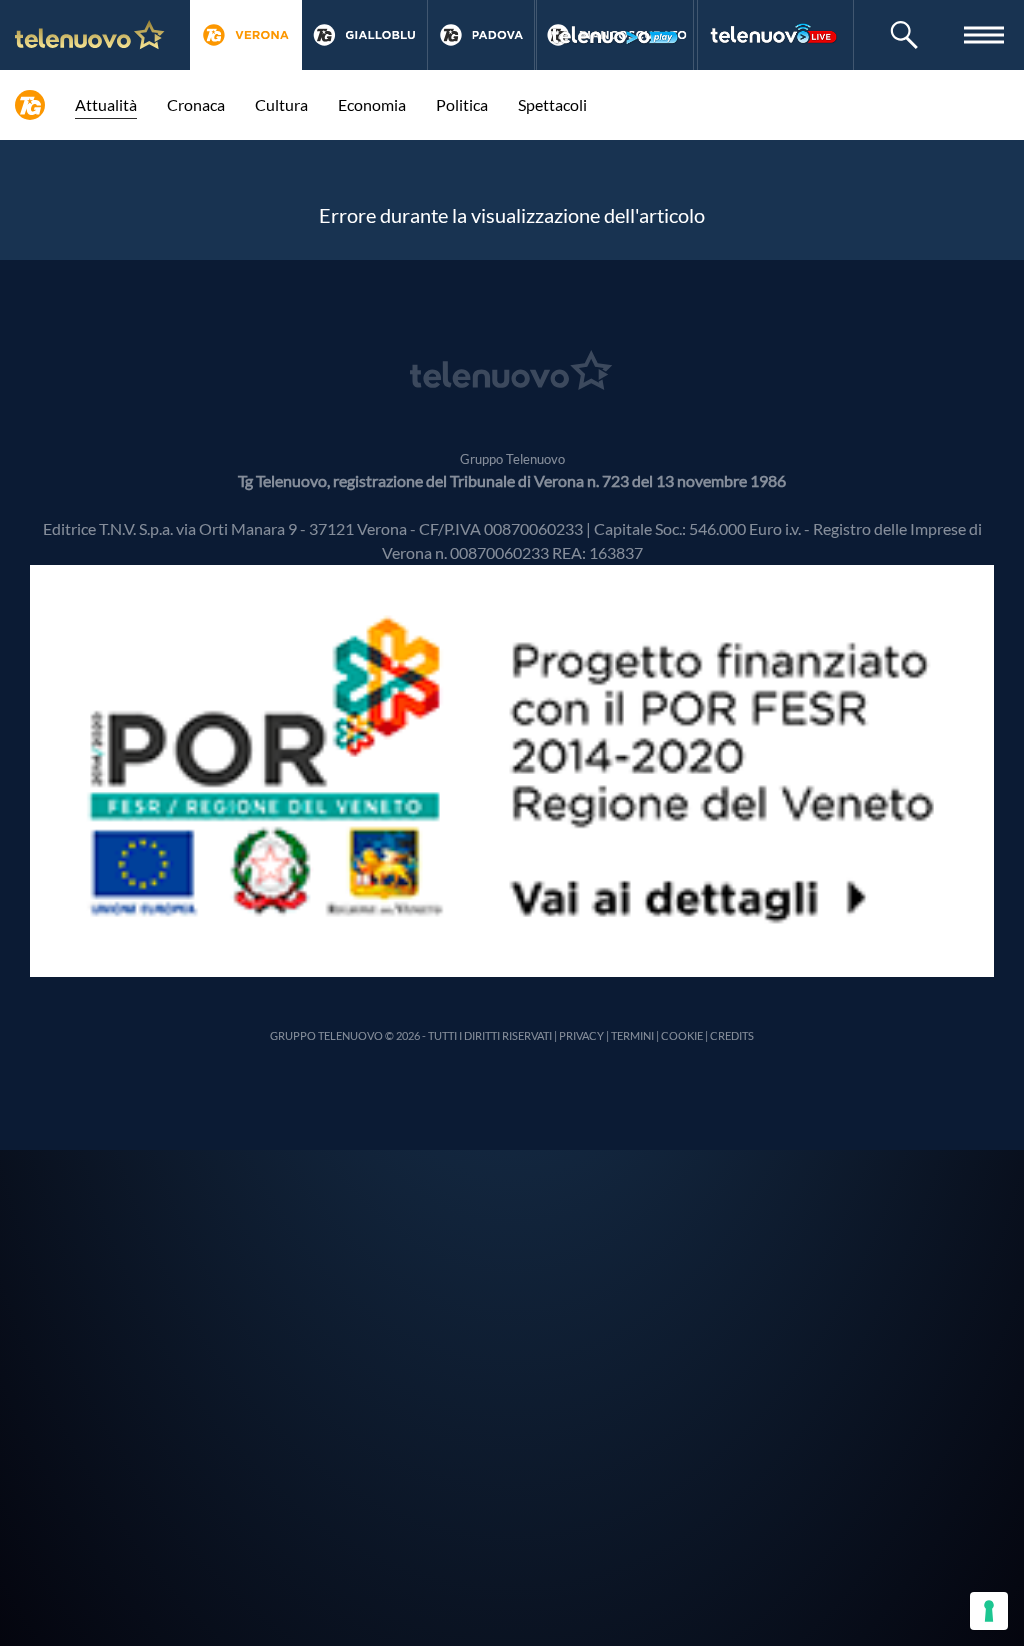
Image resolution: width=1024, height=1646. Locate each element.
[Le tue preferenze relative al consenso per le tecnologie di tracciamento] (989, 1611)
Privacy (581, 1035)
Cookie (682, 1035)
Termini (632, 1035)
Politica (462, 104)
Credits (732, 1035)
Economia (372, 104)
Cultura (281, 104)
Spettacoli (552, 104)
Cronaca (196, 104)
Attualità (106, 104)
